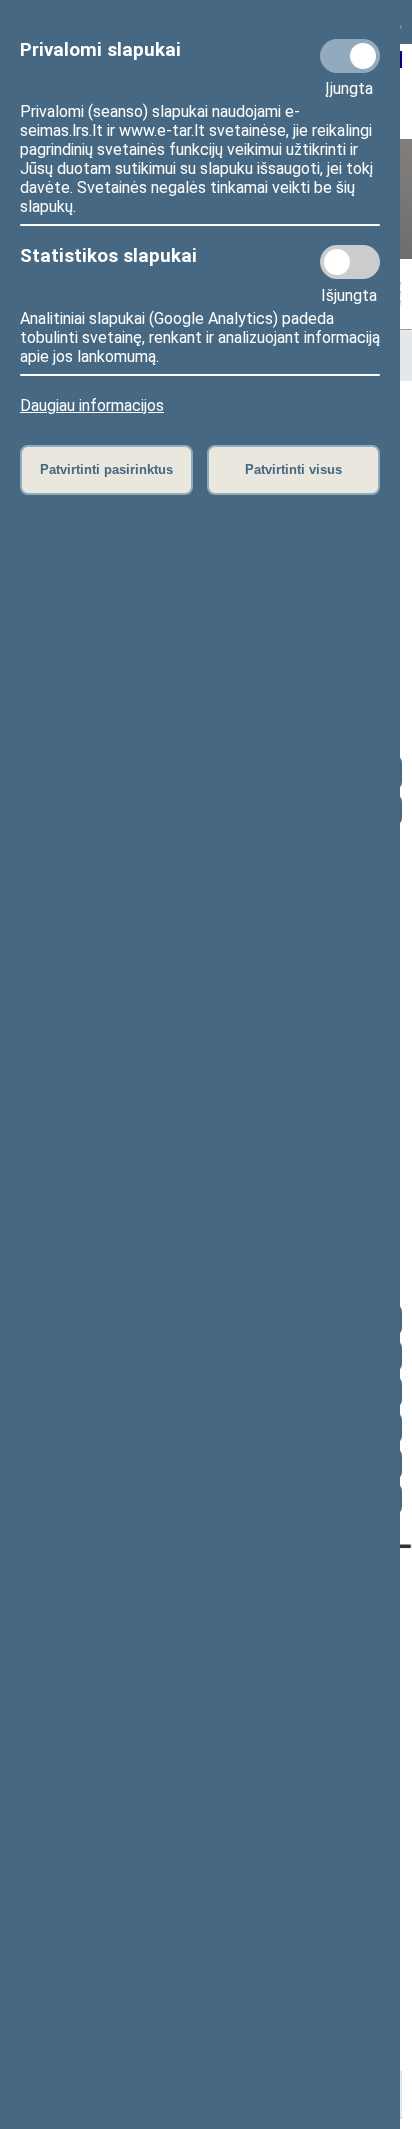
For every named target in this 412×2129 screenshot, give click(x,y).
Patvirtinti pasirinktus (106, 469)
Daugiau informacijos (92, 405)
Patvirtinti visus (293, 469)
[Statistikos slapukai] (350, 262)
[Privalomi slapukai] (350, 56)
